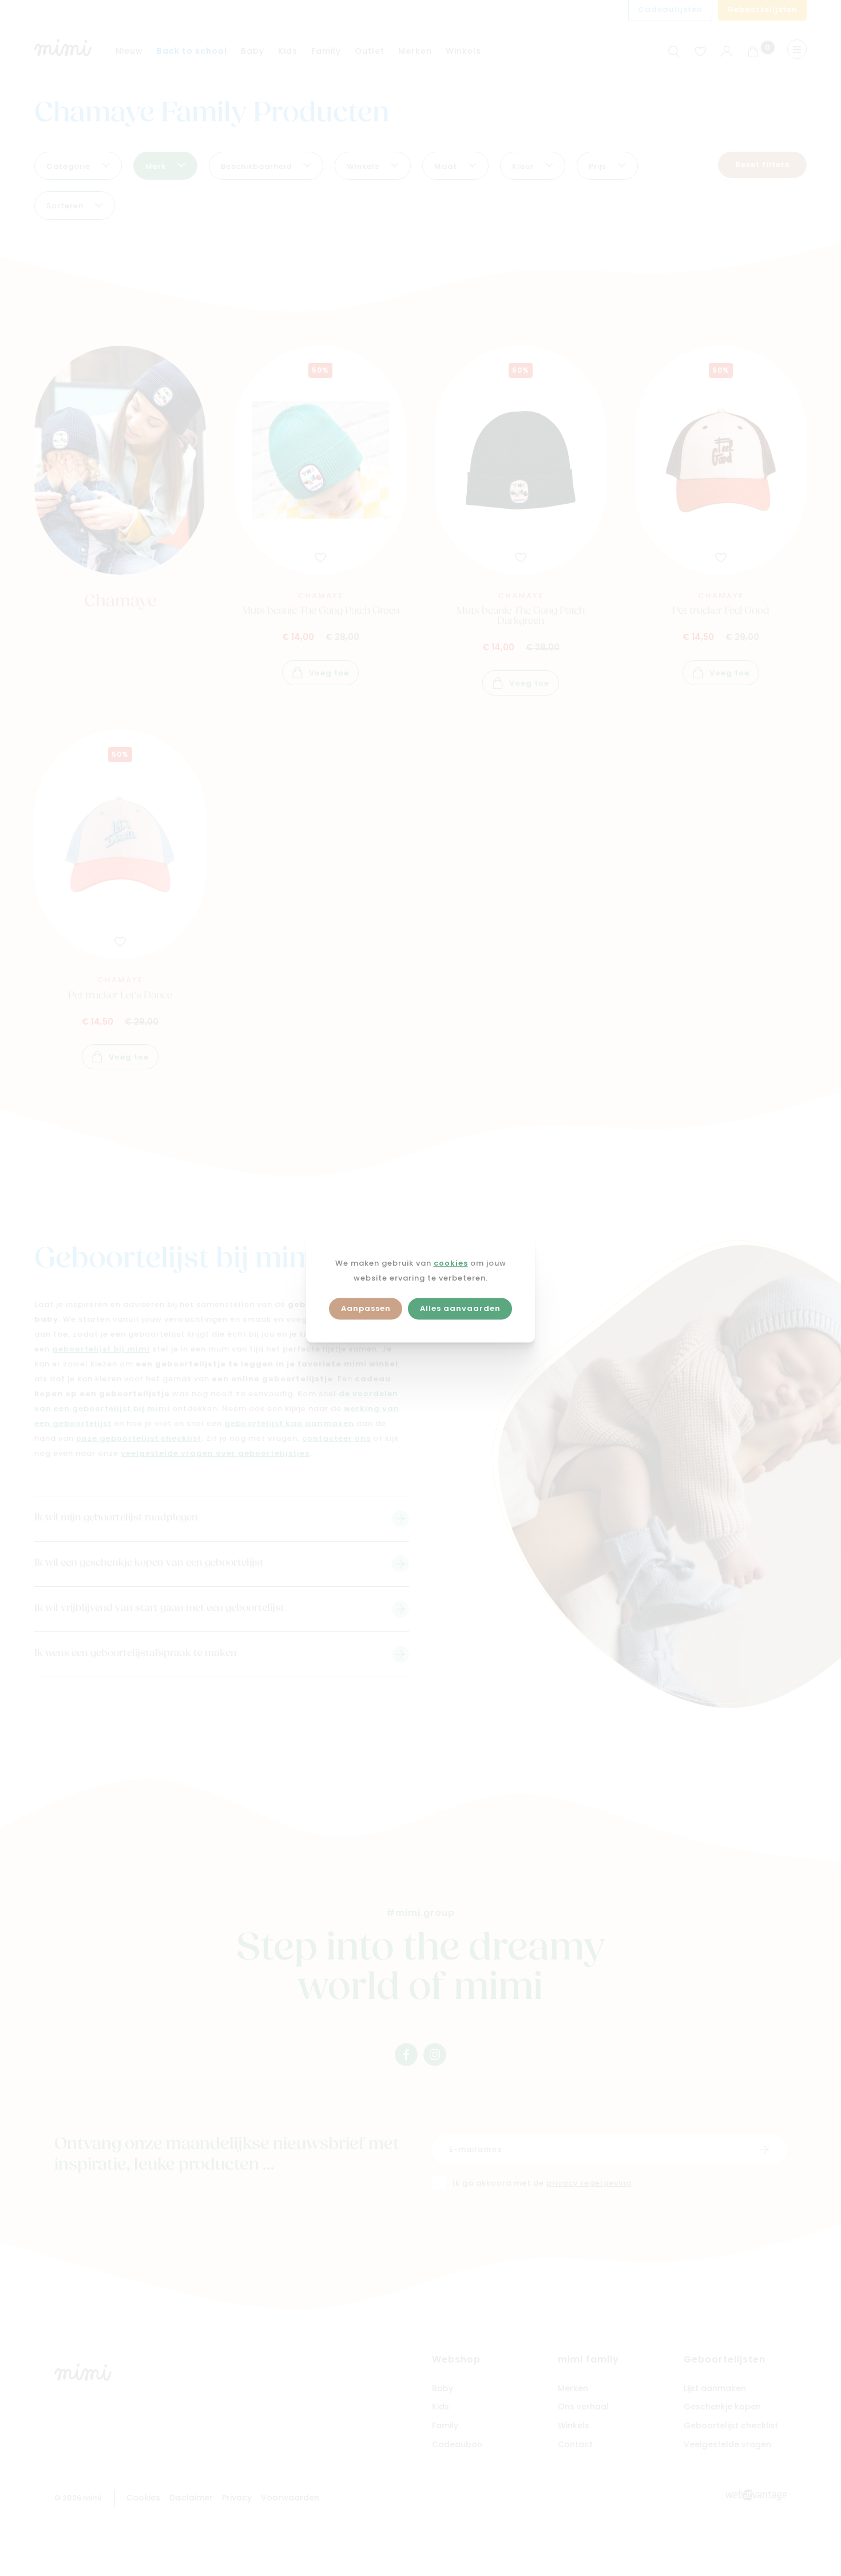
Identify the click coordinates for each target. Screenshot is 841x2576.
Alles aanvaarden (460, 1309)
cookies (451, 1264)
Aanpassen (366, 1309)
